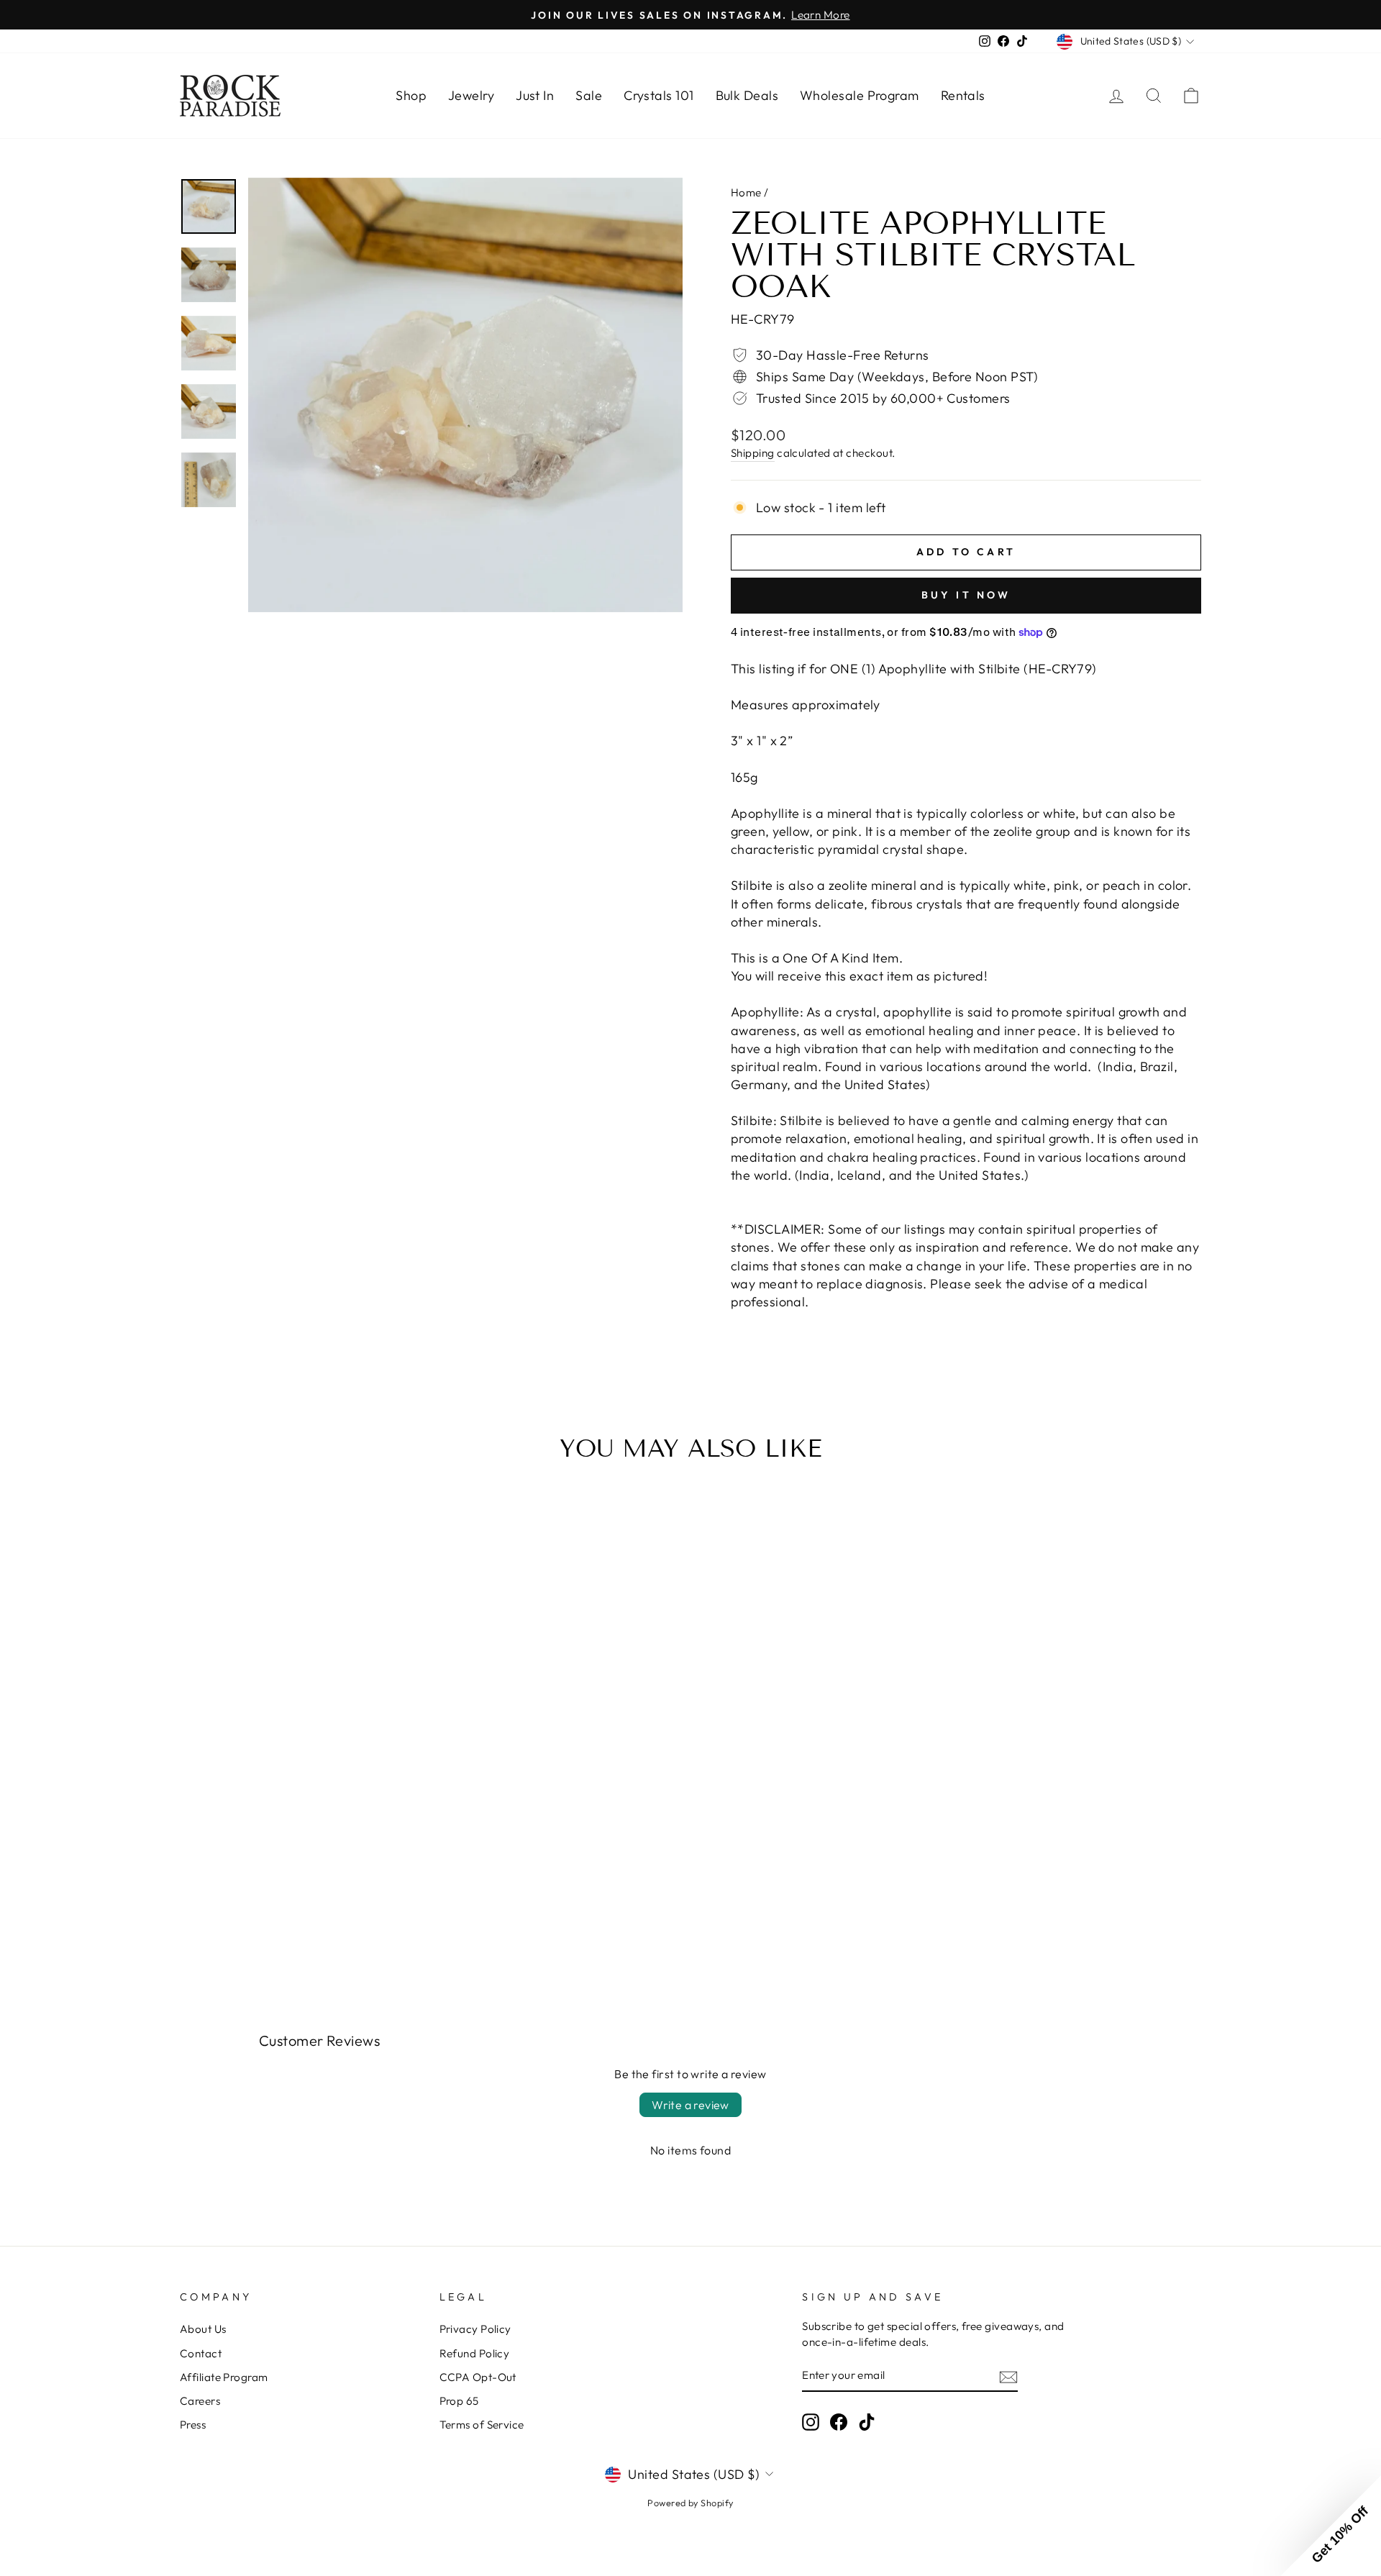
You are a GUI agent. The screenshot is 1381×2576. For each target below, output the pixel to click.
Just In (535, 95)
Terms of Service (482, 2425)
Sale (589, 95)
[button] (1331, 2526)
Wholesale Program (860, 95)
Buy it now (966, 595)
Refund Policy (475, 2353)
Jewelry (471, 95)
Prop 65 (459, 2401)
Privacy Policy (475, 2329)
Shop (411, 95)
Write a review (690, 2105)
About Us (203, 2329)
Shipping (753, 453)
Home (746, 192)
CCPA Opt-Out (478, 2377)
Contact (201, 2353)
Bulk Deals (747, 95)
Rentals (963, 95)
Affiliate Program (224, 2377)
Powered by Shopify (690, 2503)
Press (193, 2425)
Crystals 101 (658, 95)
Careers (200, 2401)
